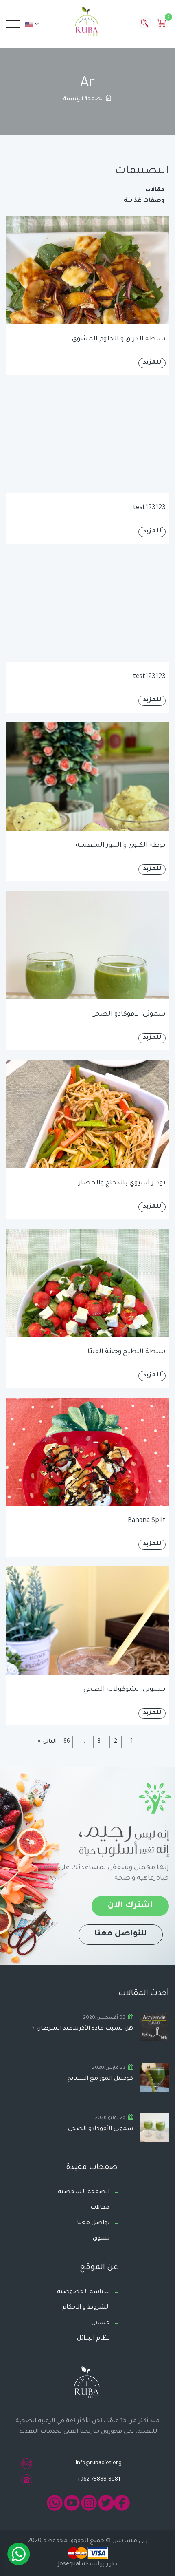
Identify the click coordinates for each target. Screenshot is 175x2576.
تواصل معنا (93, 2223)
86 (67, 1742)
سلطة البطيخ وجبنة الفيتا (127, 1352)
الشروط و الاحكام (86, 2308)
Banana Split (147, 1521)
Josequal (69, 2565)
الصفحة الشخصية (84, 2192)
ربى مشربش (129, 2541)
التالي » (47, 1742)
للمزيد (152, 363)
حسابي (101, 2323)
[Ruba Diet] (87, 23)
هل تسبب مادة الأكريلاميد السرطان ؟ (83, 2029)
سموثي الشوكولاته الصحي (125, 1690)
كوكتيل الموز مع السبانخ (100, 2079)
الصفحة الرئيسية (84, 99)
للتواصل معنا (121, 1934)
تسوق (101, 2239)
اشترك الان (130, 1906)
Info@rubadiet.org (99, 2463)
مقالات (155, 190)
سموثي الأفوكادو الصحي (128, 1014)
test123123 (149, 508)
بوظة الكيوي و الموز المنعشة (121, 846)
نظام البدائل (93, 2339)
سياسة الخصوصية (83, 2292)
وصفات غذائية (144, 201)
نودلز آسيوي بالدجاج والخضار (122, 1183)
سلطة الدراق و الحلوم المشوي (119, 339)
